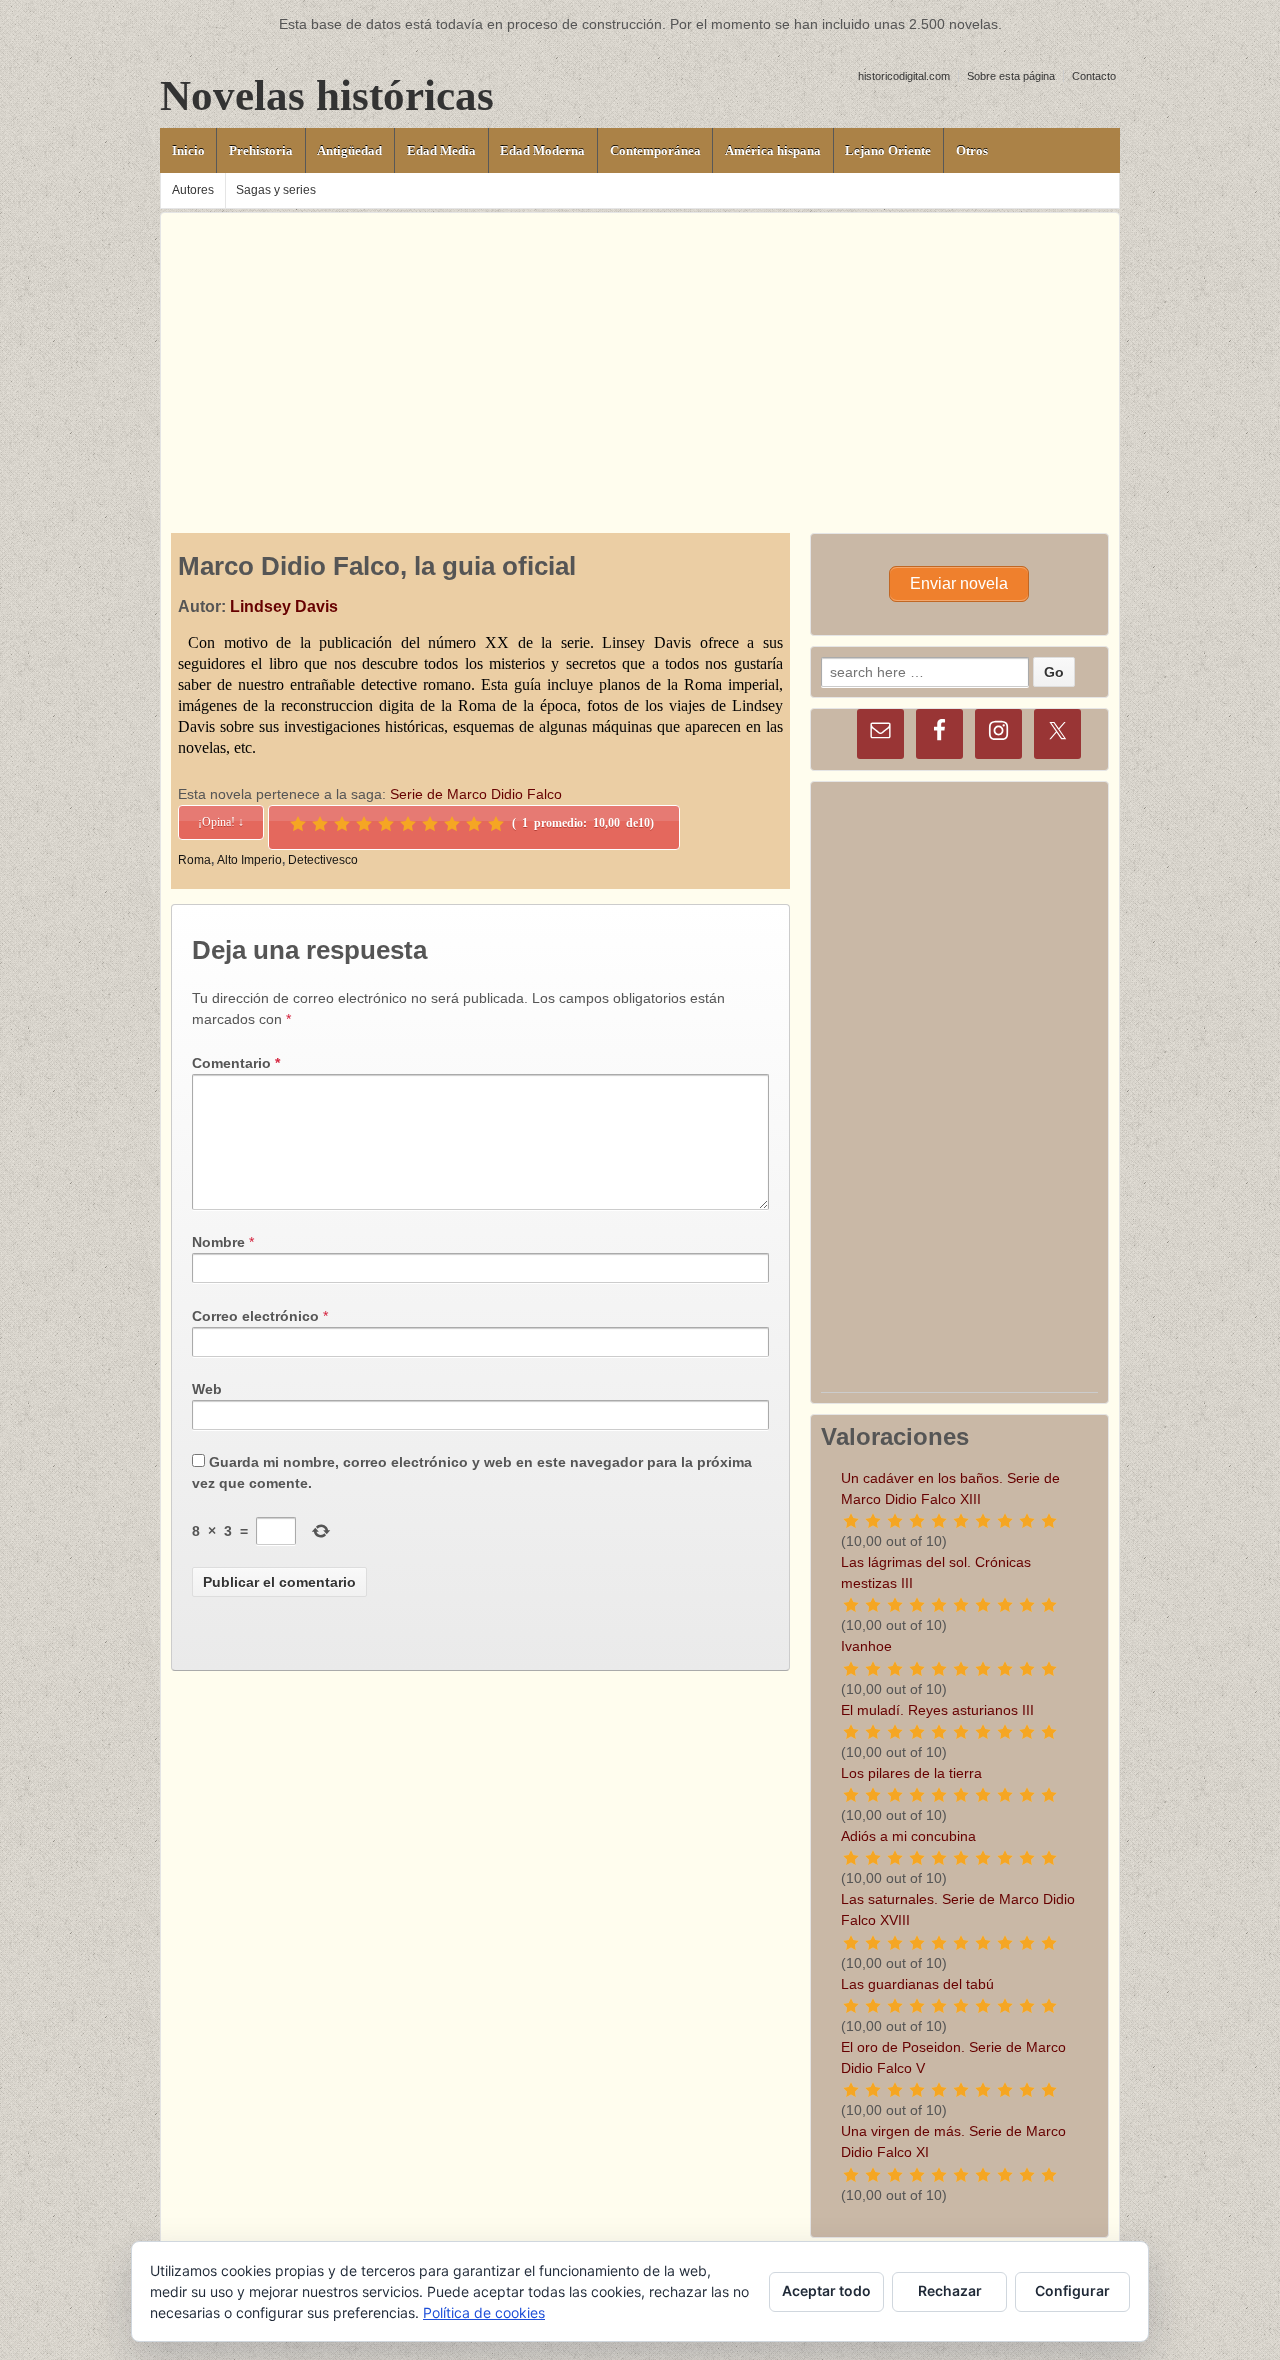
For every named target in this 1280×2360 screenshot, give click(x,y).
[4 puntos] (364, 824)
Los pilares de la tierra (911, 1773)
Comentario (236, 1063)
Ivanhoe (866, 1646)
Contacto (1094, 76)
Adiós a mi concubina (908, 1836)
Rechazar (950, 2290)
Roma (194, 860)
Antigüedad (349, 150)
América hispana (773, 150)
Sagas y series (276, 190)
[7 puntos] (430, 824)
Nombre (218, 1242)
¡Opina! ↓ (221, 822)
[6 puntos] (408, 824)
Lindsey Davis (284, 606)
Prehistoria (261, 150)
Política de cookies (484, 2312)
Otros (972, 150)
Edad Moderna (542, 150)
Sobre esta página (1011, 76)
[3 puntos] (342, 824)
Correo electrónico (255, 1316)
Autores (193, 190)
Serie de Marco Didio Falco (476, 794)
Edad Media (441, 150)
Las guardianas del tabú (917, 1984)
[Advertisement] (640, 353)
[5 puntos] (386, 824)
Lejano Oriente (888, 150)
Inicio (188, 150)
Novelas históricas (327, 95)
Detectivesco (323, 860)
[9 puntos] (474, 824)
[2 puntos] (320, 824)
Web (207, 1389)
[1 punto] (298, 824)
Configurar (1072, 2290)
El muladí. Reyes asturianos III (937, 1710)
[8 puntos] (452, 824)
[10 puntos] (496, 824)
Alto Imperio (249, 860)
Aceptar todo (826, 2290)
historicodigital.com (904, 76)
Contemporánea (655, 150)
